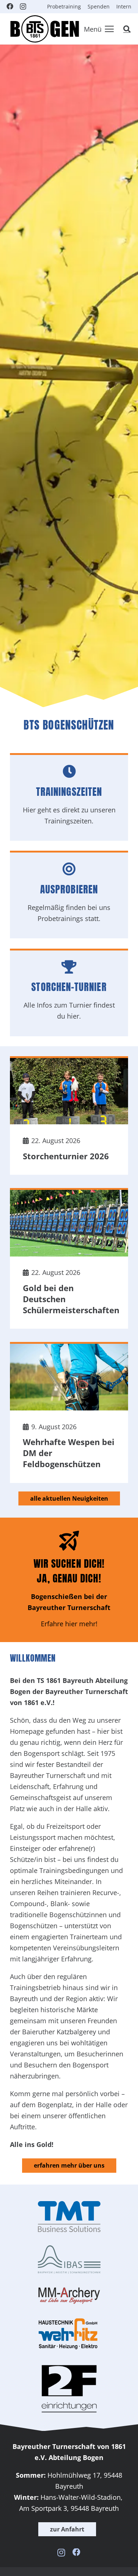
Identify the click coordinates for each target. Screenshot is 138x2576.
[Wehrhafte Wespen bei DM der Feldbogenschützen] (69, 1412)
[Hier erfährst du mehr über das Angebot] (69, 1580)
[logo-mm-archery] (69, 2296)
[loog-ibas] (69, 2260)
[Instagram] (23, 7)
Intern (124, 6)
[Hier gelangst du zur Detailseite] (69, 798)
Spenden (99, 6)
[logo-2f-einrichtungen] (69, 2389)
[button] (99, 29)
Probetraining (64, 6)
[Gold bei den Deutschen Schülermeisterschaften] (69, 1258)
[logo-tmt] (69, 2217)
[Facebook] (10, 6)
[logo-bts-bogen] (44, 29)
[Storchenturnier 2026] (69, 1115)
